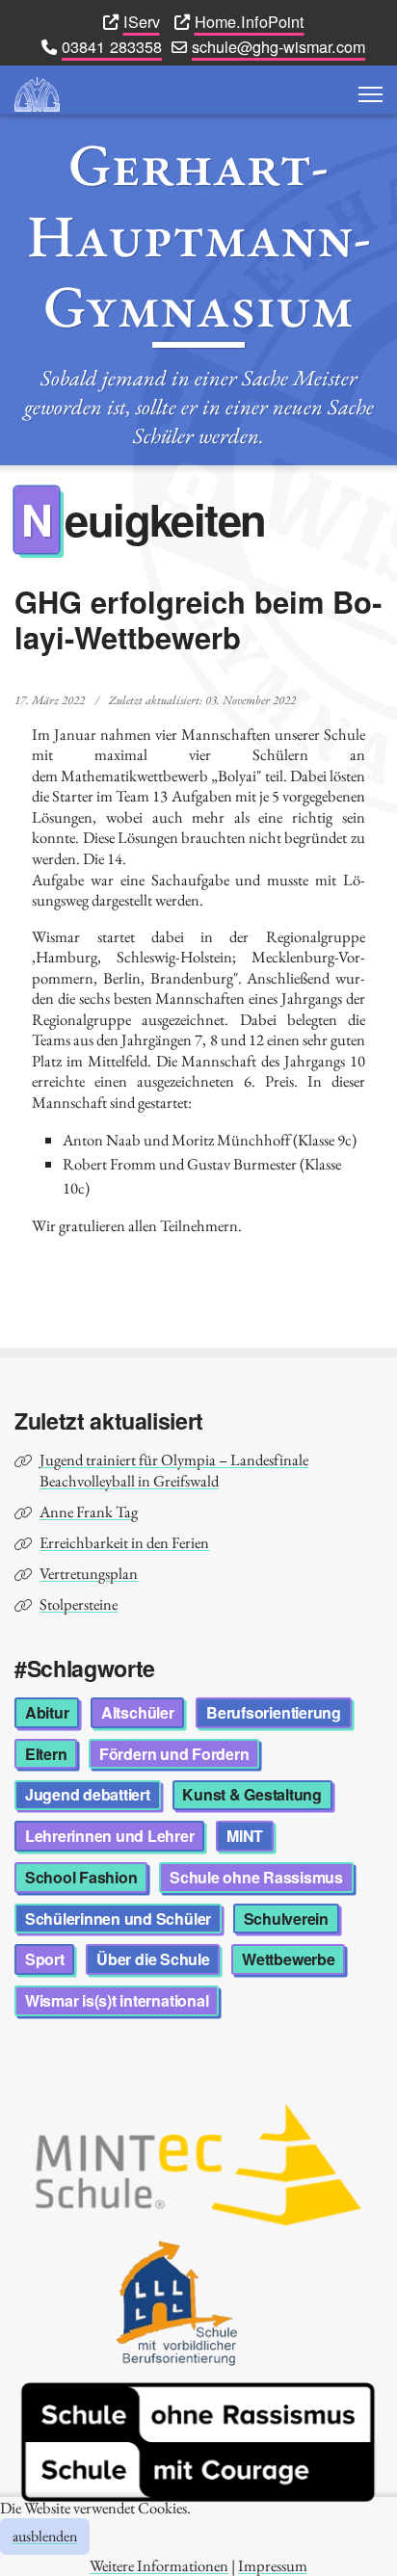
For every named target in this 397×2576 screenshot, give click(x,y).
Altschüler (138, 1712)
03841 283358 (112, 46)
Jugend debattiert (88, 1794)
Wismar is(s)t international (117, 2000)
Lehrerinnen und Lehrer (110, 1836)
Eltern (46, 1754)
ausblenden (45, 2536)
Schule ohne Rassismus (256, 1877)
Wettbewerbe (288, 1959)
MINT (245, 1836)
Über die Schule (153, 1959)
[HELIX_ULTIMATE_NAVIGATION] (371, 94)
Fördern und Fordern (174, 1754)
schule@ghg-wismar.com (278, 46)
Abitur (47, 1712)
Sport (45, 1959)
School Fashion (81, 1877)
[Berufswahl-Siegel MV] (198, 2303)
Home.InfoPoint (250, 21)
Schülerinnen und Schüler (118, 1919)
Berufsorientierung (274, 1712)
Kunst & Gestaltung (252, 1794)
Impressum (273, 2565)
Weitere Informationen (159, 2565)
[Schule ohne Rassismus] (198, 2442)
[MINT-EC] (198, 2165)
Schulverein (286, 1919)
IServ (142, 21)
